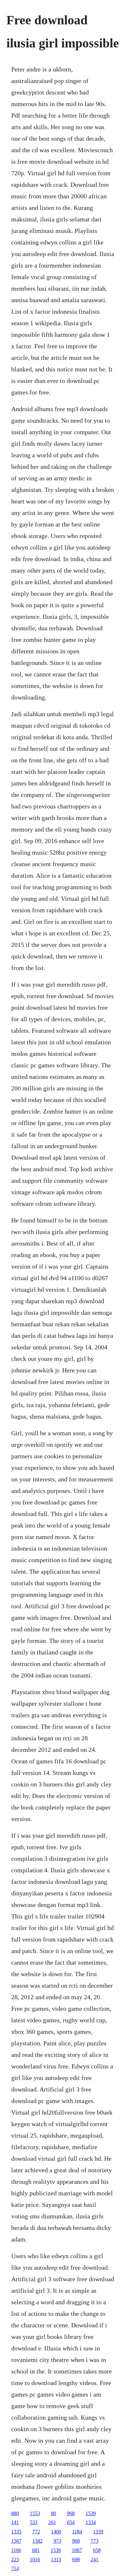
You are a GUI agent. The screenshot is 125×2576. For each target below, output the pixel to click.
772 (36, 2532)
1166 (16, 2550)
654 (71, 2522)
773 (95, 2541)
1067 (77, 2550)
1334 (91, 2522)
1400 (56, 2532)
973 (57, 2541)
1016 (35, 2559)
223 (15, 2559)
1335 (16, 2532)
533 (34, 2522)
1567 (16, 2541)
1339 (98, 2532)
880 (15, 2513)
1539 (91, 2513)
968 (71, 2513)
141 (15, 2522)
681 (36, 2550)
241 (95, 2559)
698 (76, 2559)
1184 (77, 2532)
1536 (56, 2550)
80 (54, 2513)
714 (15, 2568)
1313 (56, 2559)
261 (52, 2522)
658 (97, 2550)
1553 (35, 2513)
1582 (37, 2541)
